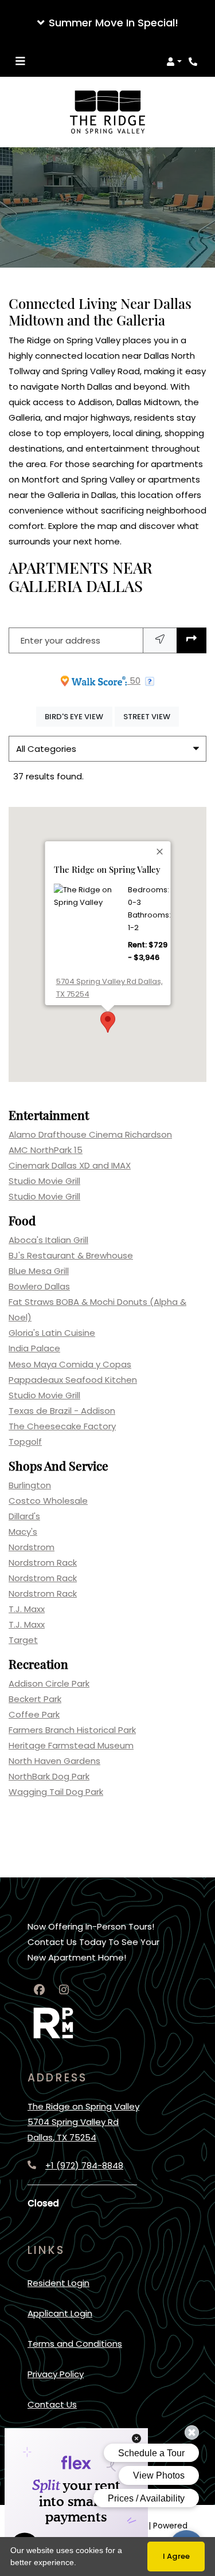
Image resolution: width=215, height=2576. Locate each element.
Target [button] (23, 1640)
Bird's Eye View (78, 716)
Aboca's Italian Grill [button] (48, 1240)
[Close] (160, 852)
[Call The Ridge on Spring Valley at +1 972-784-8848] (194, 61)
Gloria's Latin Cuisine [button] (52, 1333)
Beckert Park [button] (35, 1699)
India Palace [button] (34, 1348)
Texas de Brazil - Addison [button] (62, 1411)
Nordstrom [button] (32, 1547)
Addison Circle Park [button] (49, 1683)
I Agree (176, 2556)
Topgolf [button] (25, 1442)
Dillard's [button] (24, 1516)
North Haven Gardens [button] (54, 1761)
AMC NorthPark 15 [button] (46, 1150)
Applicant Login (60, 2313)
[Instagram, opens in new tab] (64, 1990)
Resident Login (58, 2283)
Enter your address (60, 640)
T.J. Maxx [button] (27, 1609)
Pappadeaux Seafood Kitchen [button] (73, 1380)
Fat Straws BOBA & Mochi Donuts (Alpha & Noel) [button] (97, 1309)
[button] (107, 23)
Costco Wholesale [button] (48, 1501)
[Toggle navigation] (20, 61)
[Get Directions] (191, 640)
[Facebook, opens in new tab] (39, 1990)
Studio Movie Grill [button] (44, 1181)
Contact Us (52, 2404)
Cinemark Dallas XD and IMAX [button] (70, 1165)
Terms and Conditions (75, 2343)
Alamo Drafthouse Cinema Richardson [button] (90, 1134)
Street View (151, 716)
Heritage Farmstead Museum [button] (71, 1745)
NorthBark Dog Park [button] (49, 1776)
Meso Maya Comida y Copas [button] (70, 1364)
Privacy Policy (56, 2374)
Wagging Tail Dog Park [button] (56, 1792)
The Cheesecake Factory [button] (62, 1426)
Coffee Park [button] (34, 1714)
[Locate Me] (160, 640)
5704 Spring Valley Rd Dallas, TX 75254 (109, 988)
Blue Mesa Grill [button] (39, 1271)
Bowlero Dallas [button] (39, 1286)
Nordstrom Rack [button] (43, 1563)
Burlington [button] (30, 1485)
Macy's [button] (23, 1532)
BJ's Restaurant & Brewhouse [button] (71, 1255)
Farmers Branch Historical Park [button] (72, 1730)
